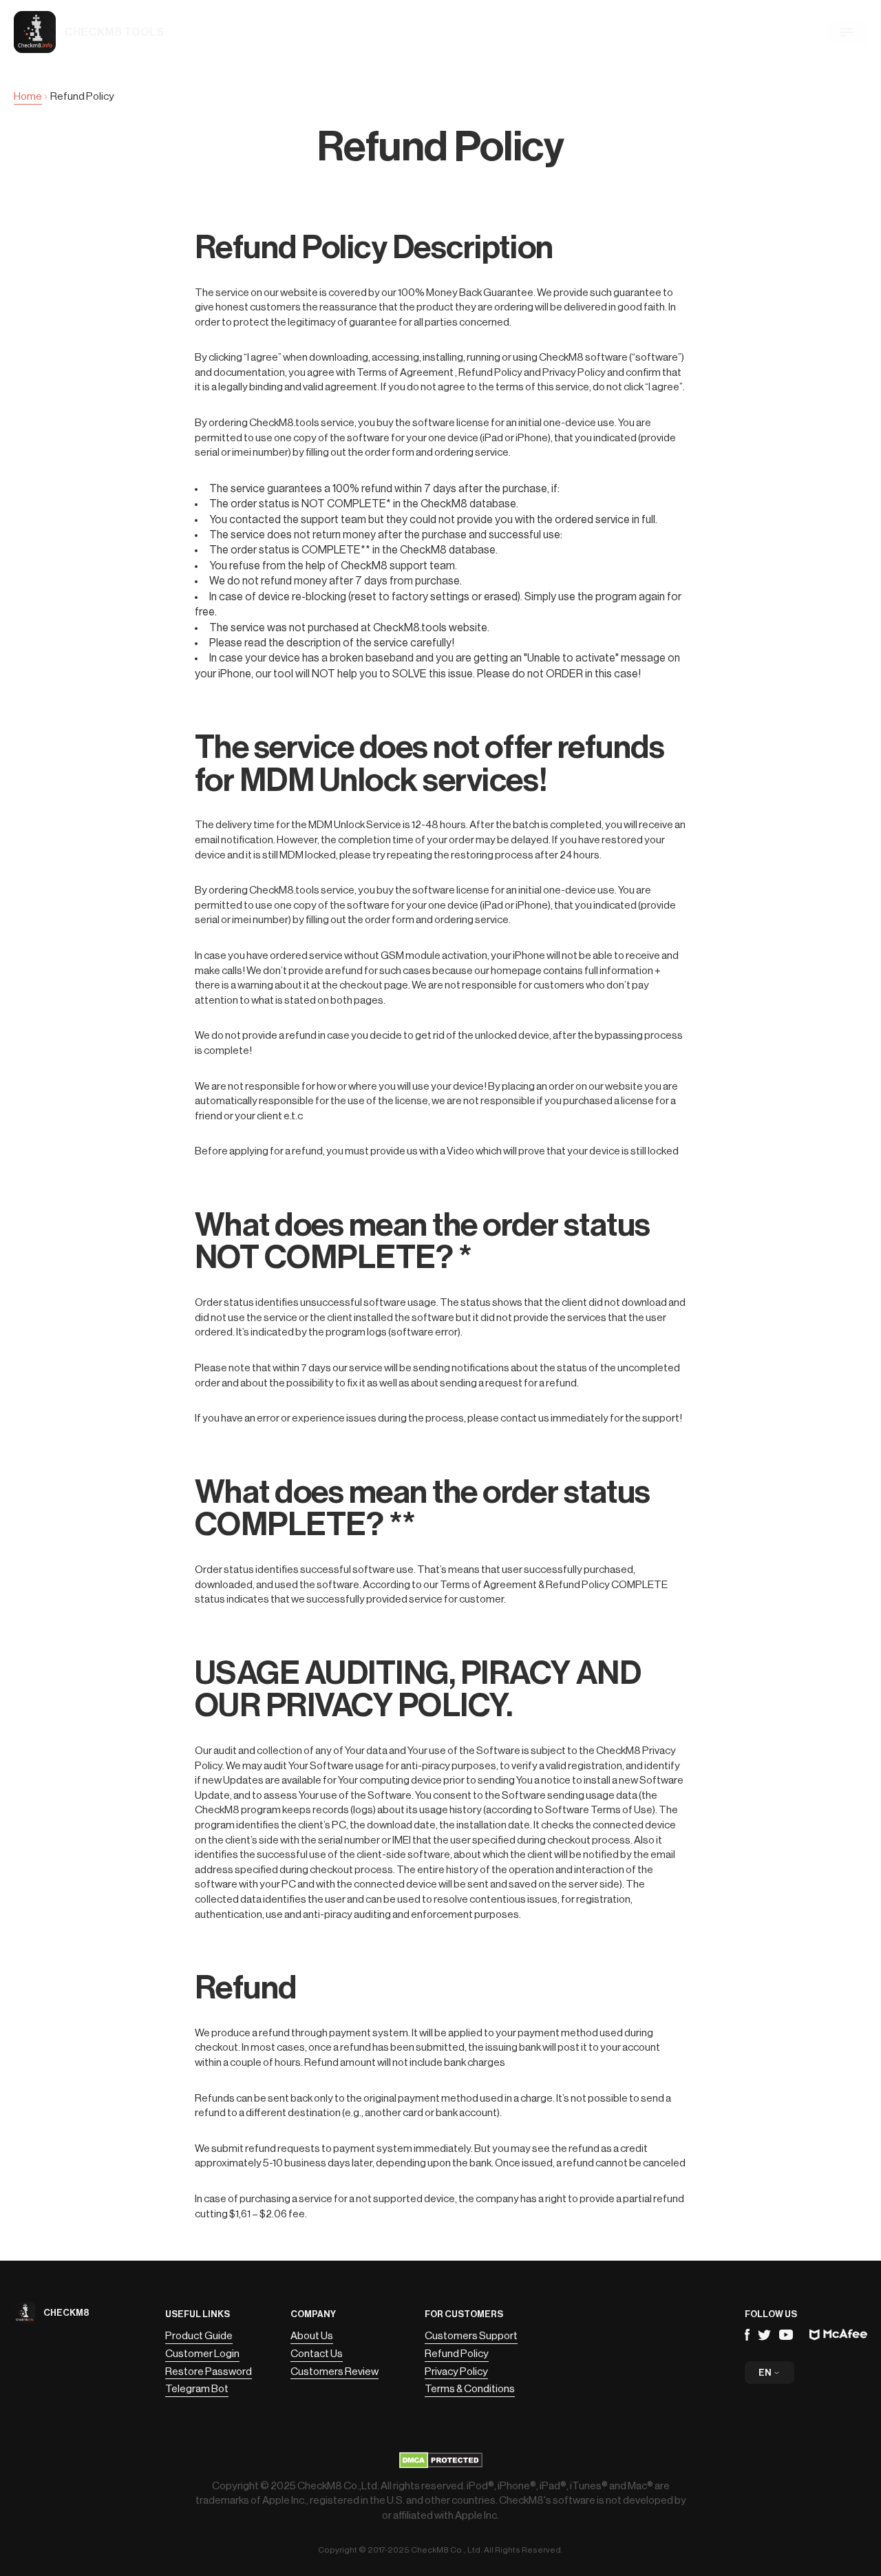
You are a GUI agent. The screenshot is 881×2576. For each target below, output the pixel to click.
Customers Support (471, 2336)
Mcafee (838, 2335)
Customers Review (335, 2372)
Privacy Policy (456, 2372)
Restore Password (209, 2372)
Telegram (764, 2335)
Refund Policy (457, 2354)
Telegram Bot (197, 2389)
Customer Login (202, 2354)
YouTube (786, 2335)
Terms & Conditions (470, 2389)
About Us (312, 2336)
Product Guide (199, 2336)
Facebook (747, 2335)
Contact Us (317, 2354)
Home (28, 96)
